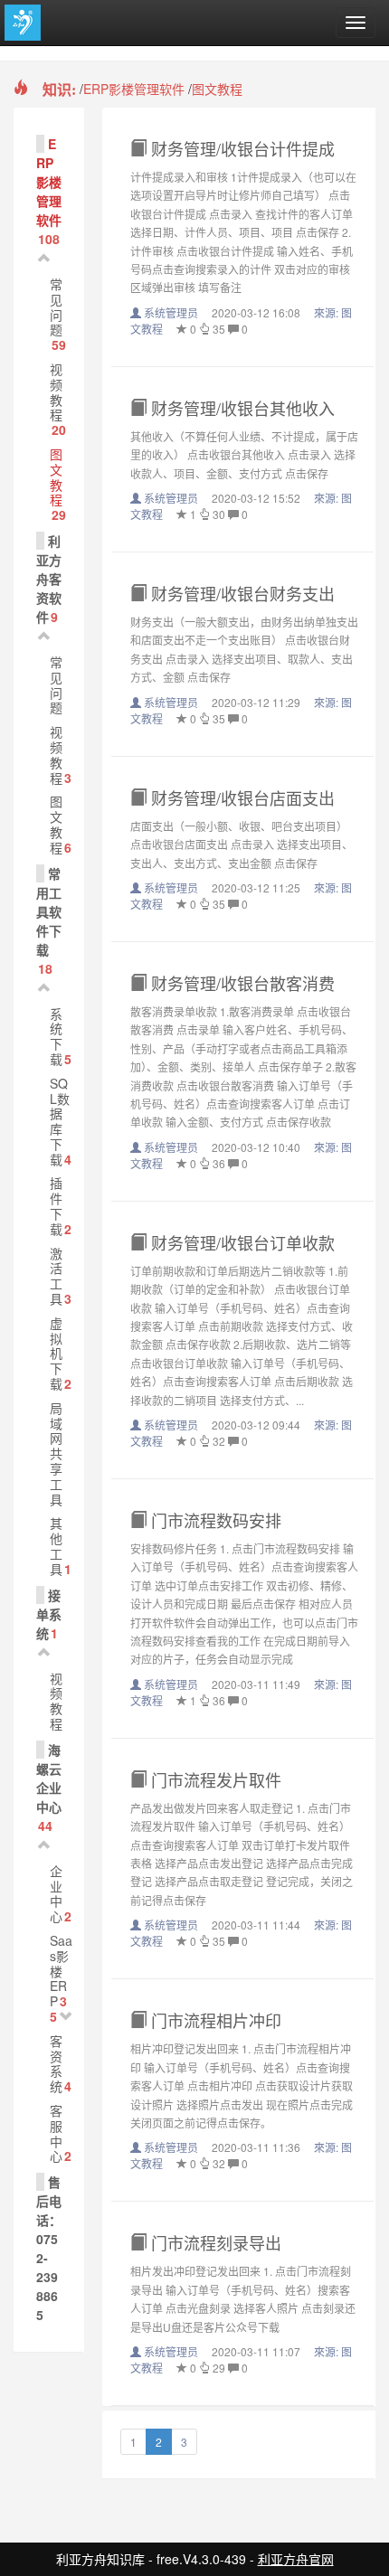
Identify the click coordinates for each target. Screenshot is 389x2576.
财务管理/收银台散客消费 (241, 983)
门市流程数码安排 (214, 1520)
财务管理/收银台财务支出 (241, 593)
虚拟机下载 (56, 1353)
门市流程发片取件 (214, 1779)
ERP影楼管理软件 (134, 89)
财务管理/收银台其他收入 (241, 408)
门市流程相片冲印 (214, 2020)
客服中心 (56, 2133)
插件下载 (56, 1205)
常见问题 (56, 307)
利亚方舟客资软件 (49, 579)
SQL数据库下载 (60, 1121)
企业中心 (56, 1893)
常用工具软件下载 (49, 911)
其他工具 (56, 1545)
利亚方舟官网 (296, 2559)
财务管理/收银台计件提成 (241, 148)
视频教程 (56, 392)
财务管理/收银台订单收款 (241, 1242)
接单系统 (49, 1614)
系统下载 (56, 1036)
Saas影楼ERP (61, 1971)
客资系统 (56, 2063)
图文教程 (217, 89)
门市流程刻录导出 (214, 2242)
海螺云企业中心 (49, 1778)
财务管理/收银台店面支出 (241, 797)
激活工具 (56, 1276)
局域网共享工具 (56, 1453)
